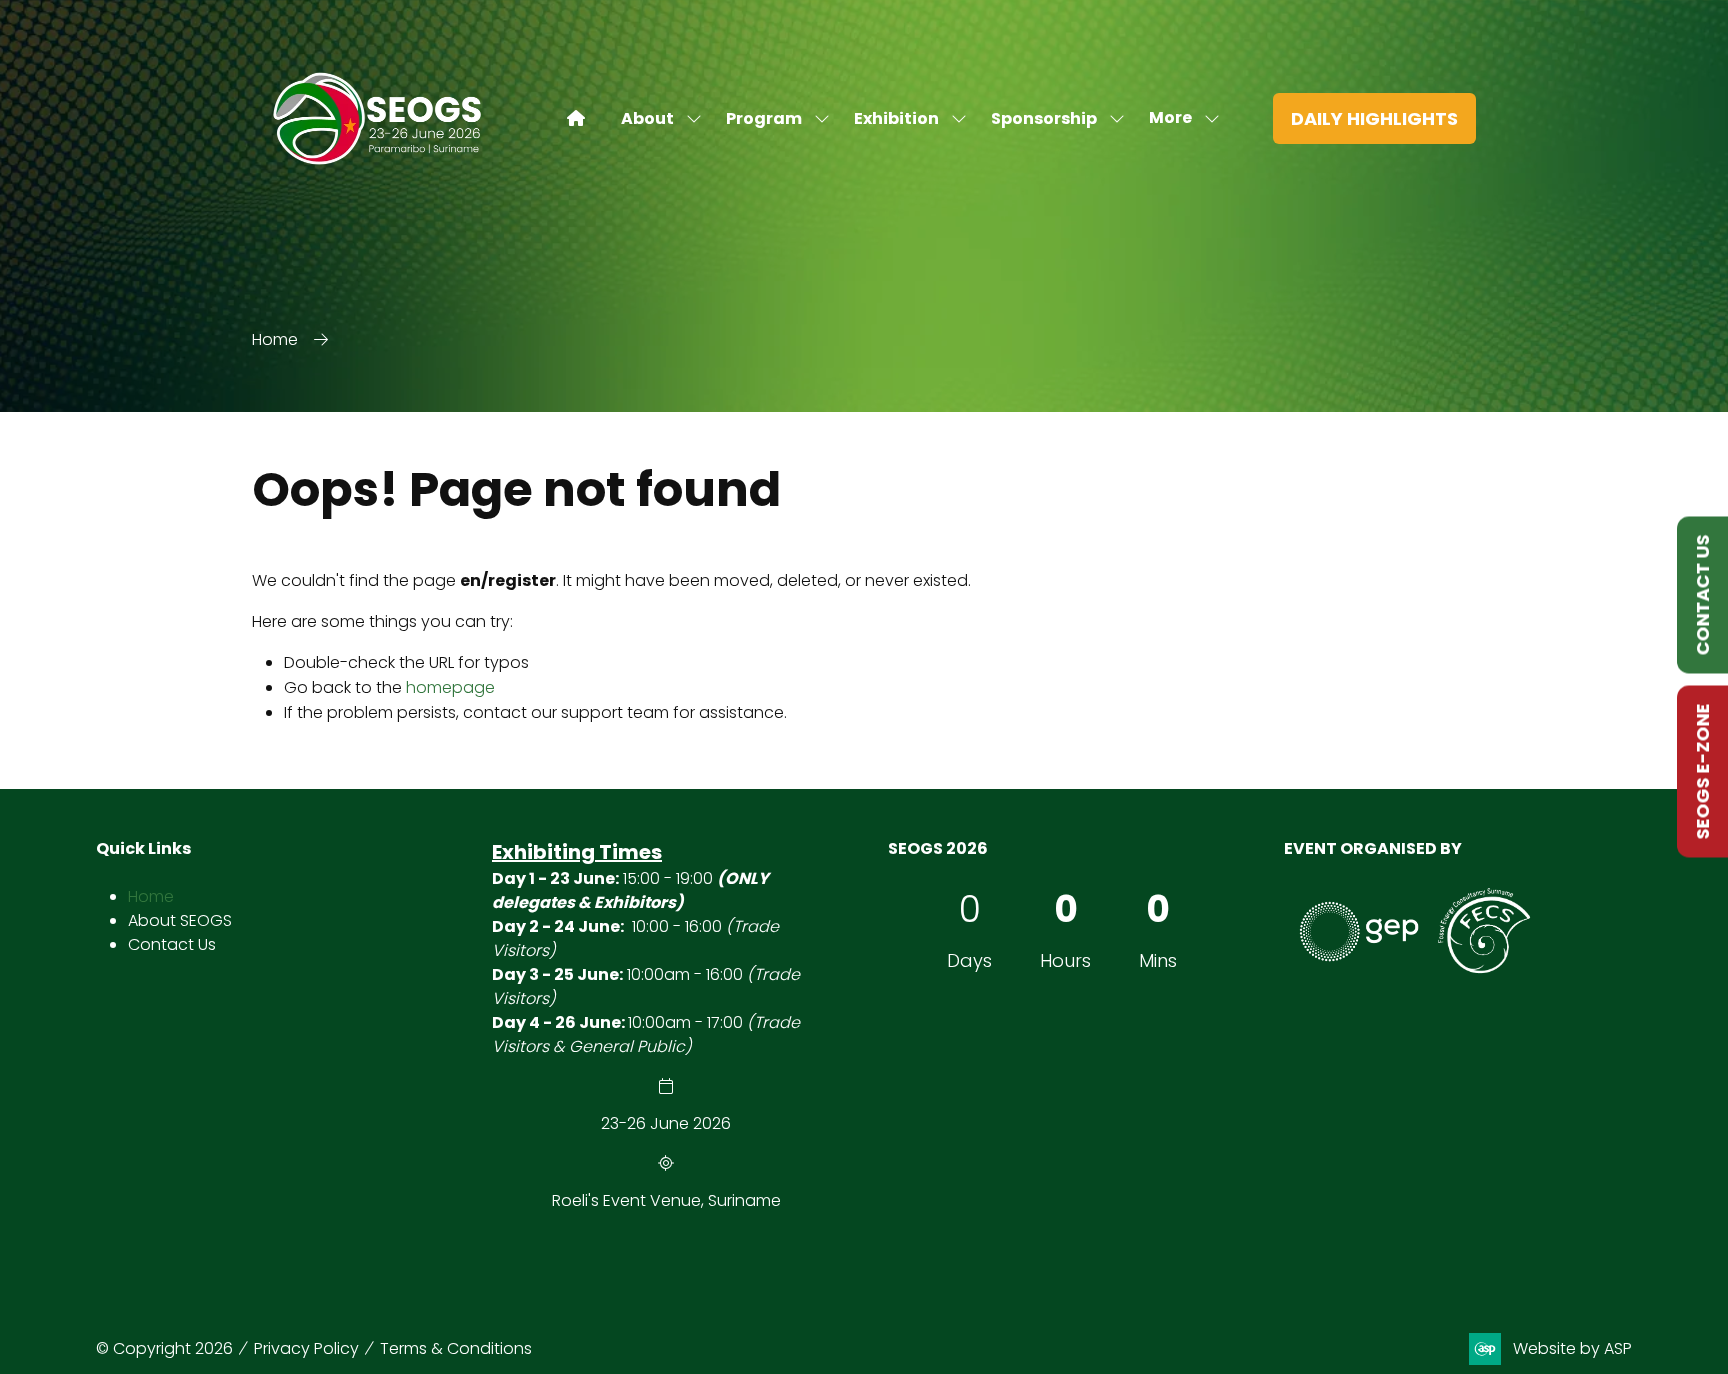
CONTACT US (1702, 595)
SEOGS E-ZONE (1702, 772)
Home (275, 339)
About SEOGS (180, 920)
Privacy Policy (306, 1348)
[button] (1178, 118)
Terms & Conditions (456, 1348)
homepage (450, 687)
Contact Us (172, 944)
